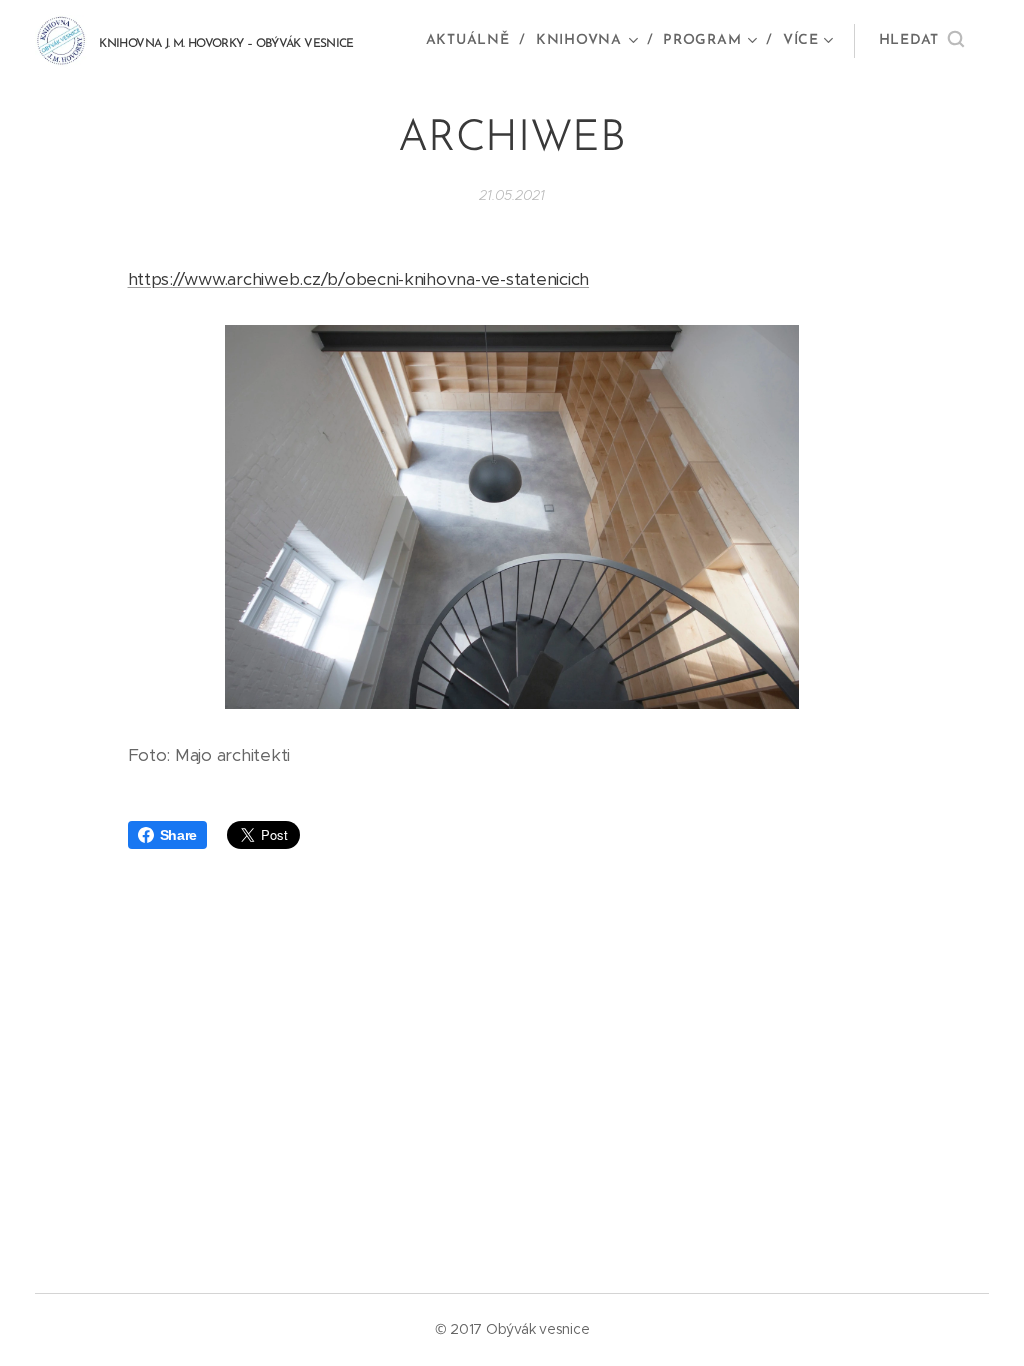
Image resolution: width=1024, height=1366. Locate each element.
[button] (921, 41)
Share (179, 835)
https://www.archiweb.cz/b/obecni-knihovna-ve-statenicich (359, 279)
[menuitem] (473, 41)
